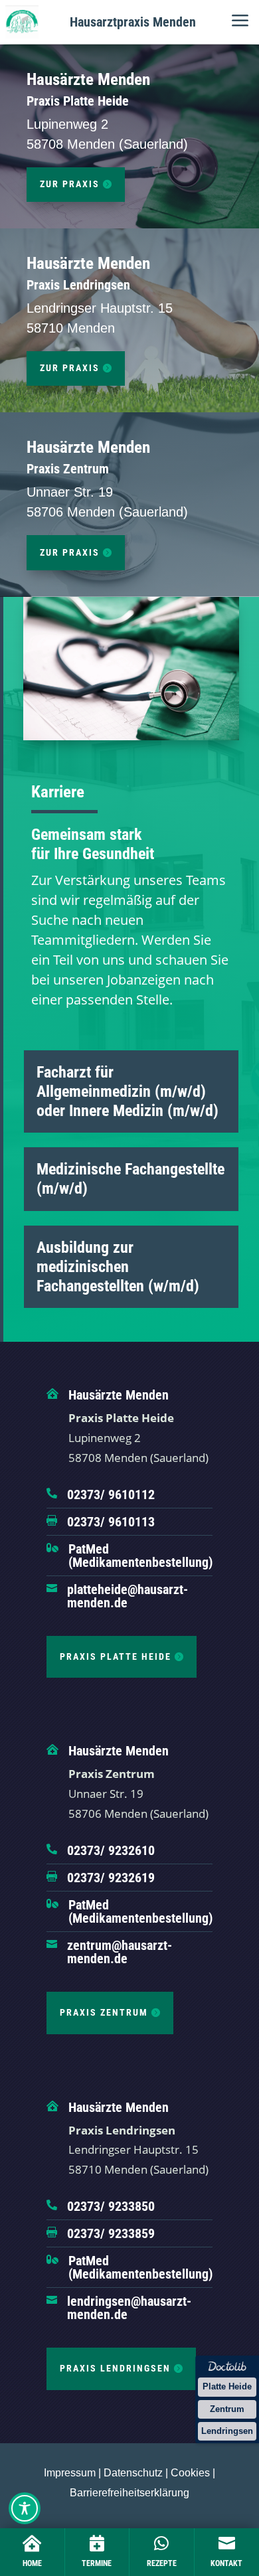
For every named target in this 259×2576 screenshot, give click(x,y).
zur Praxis (70, 184)
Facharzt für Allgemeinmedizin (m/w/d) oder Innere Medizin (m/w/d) (128, 1091)
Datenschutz (133, 2473)
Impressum (70, 2473)
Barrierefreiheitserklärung (129, 2493)
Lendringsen (227, 2431)
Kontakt (226, 2563)
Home (32, 2563)
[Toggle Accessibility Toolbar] (25, 2508)
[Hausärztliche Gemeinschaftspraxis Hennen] (22, 22)
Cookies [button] (190, 2473)
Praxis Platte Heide (116, 1656)
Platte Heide (227, 2386)
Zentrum (227, 2409)
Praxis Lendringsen (115, 2368)
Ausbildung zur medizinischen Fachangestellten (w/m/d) (118, 1267)
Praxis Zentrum (104, 2012)
